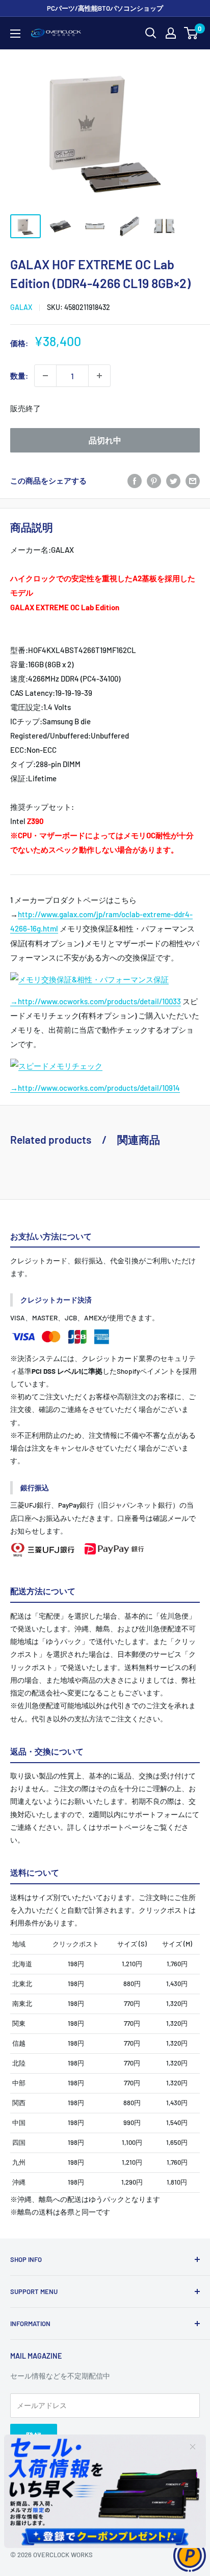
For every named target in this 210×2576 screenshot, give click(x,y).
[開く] (151, 33)
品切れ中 (105, 440)
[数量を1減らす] (45, 376)
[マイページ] (171, 33)
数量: (19, 376)
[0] (191, 33)
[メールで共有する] (193, 480)
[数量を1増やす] (99, 376)
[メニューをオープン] (15, 34)
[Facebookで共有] (135, 480)
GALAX (21, 307)
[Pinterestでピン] (154, 480)
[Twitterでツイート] (173, 480)
